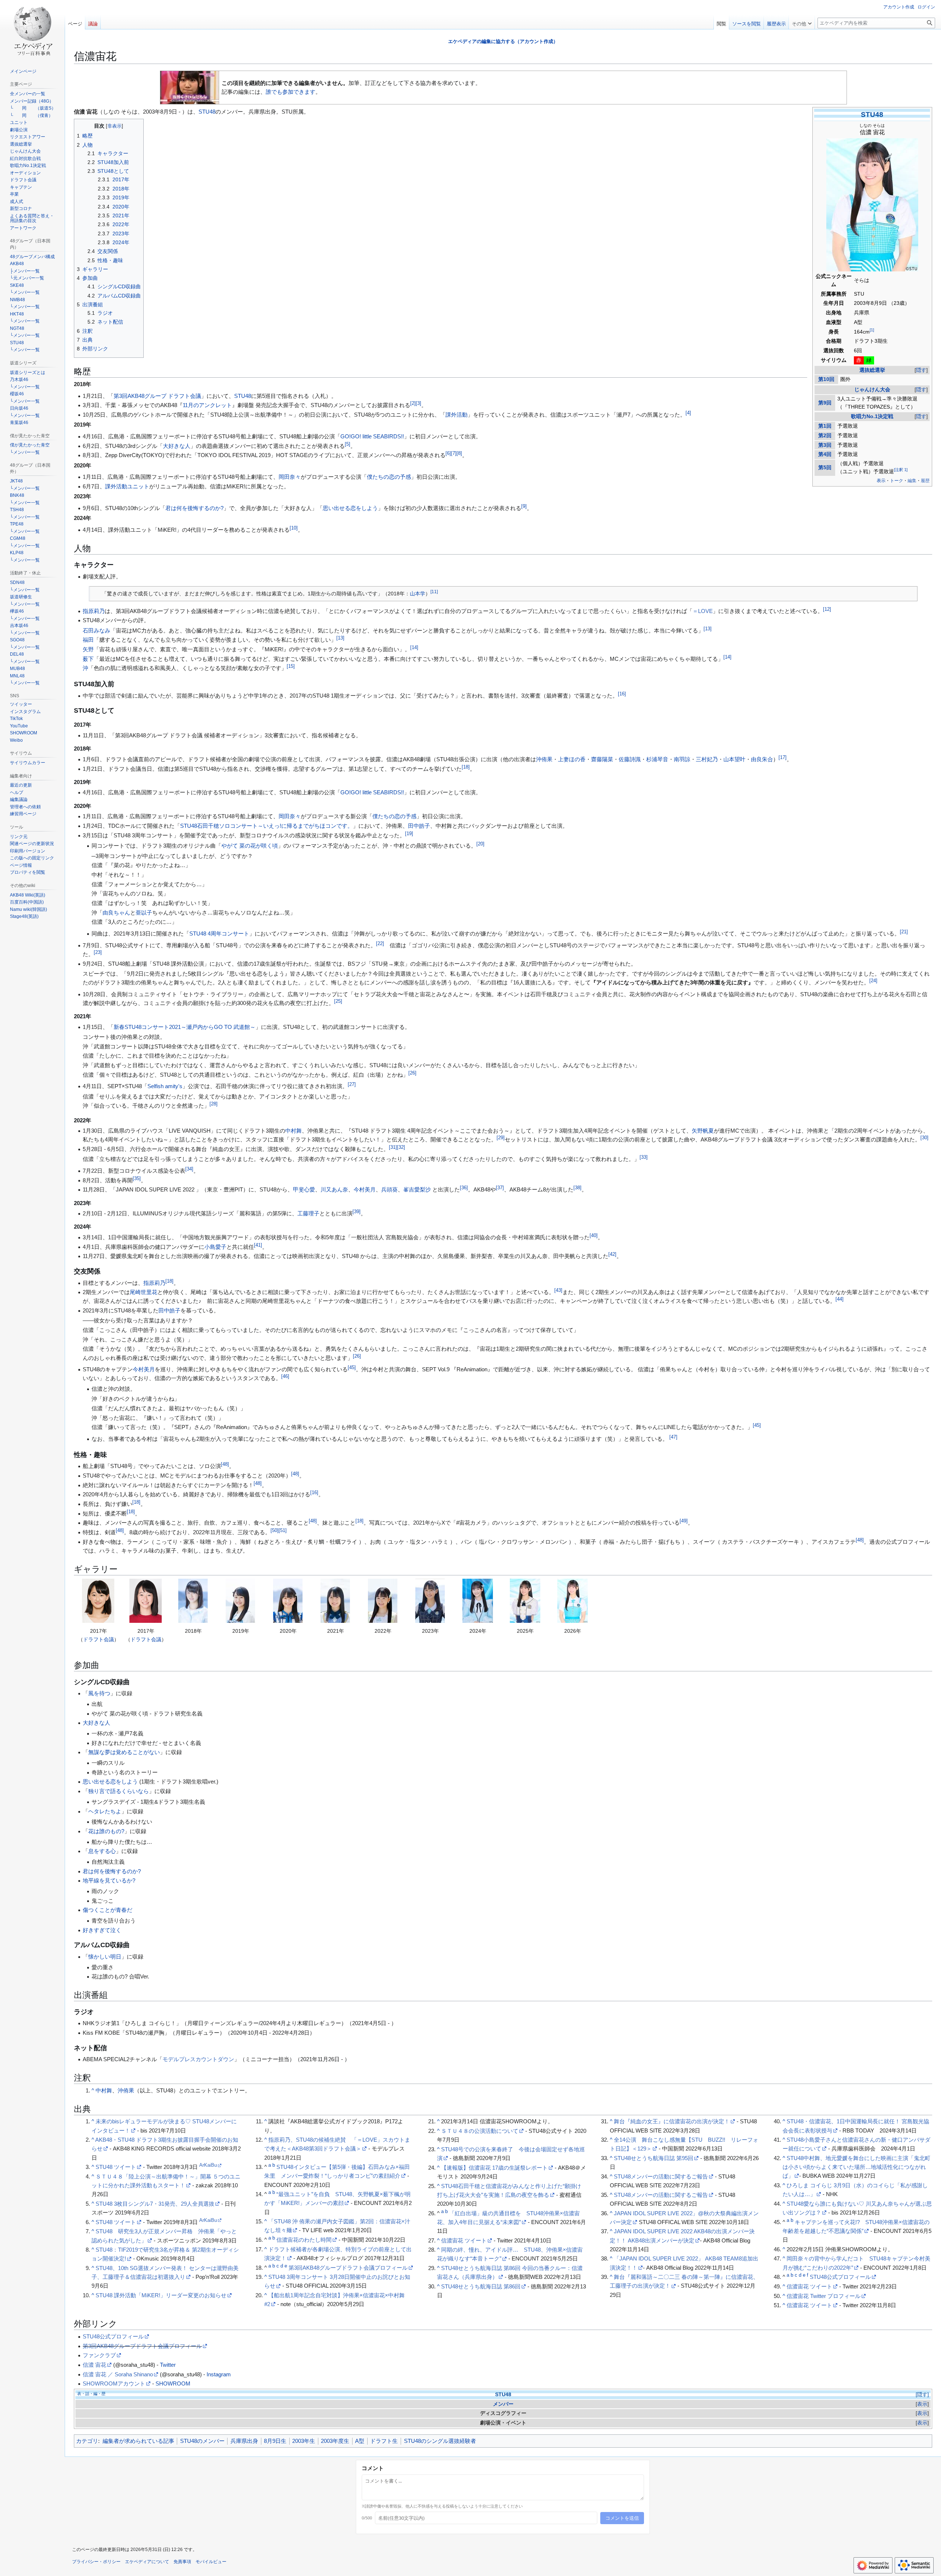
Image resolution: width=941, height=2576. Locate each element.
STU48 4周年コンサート (219, 934)
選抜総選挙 (872, 370)
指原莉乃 (94, 611)
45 (352, 1368)
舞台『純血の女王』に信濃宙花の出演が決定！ (672, 2121)
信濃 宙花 (94, 2365)
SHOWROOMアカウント (114, 2383)
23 (98, 952)
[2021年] (335, 1601)
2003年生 (304, 2441)
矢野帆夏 (703, 1131)
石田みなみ (96, 630)
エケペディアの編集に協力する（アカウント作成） (503, 41)
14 (414, 648)
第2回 (825, 436)
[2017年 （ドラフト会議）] (98, 1601)
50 (275, 1531)
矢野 (88, 649)
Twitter (168, 2365)
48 (225, 1464)
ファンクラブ (99, 2355)
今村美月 (365, 1189)
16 (622, 694)
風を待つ (99, 1693)
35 (137, 1179)
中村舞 (294, 1131)
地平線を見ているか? (109, 1880)
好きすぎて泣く (102, 1930)
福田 (88, 640)
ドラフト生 (384, 2441)
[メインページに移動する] (32, 29)
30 (924, 1138)
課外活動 (457, 415)
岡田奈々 (290, 477)
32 (401, 1147)
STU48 (872, 115)
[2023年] (430, 1601)
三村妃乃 (707, 759)
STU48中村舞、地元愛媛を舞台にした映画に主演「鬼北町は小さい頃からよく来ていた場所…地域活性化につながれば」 (856, 2167)
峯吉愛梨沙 (417, 1189)
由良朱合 (762, 759)
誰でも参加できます (291, 92)
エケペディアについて (147, 2562)
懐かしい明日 (105, 1957)
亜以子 (144, 913)
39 (357, 1212)
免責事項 (182, 2562)
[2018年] (193, 1601)
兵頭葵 (389, 1189)
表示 (922, 2404)
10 (294, 528)
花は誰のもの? (106, 1831)
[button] (802, 22)
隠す (921, 370)
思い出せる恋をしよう (350, 508)
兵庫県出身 (244, 2441)
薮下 (88, 659)
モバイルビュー (211, 2562)
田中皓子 (419, 826)
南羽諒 (682, 759)
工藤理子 (308, 1213)
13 (708, 629)
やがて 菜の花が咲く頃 (250, 846)
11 (434, 592)
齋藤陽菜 (602, 759)
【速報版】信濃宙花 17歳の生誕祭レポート (494, 2168)
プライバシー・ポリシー (96, 2562)
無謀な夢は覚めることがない (124, 1752)
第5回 (825, 468)
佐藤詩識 (630, 759)
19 (409, 834)
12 (827, 609)
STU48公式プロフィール (840, 2277)
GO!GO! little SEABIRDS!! (372, 436)
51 (283, 1531)
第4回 (825, 454)
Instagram (219, 2374)
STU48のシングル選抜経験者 (440, 2441)
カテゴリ (87, 2441)
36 (464, 1188)
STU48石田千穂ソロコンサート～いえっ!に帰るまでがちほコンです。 (266, 826)
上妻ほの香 (572, 759)
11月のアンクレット (207, 405)
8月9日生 (275, 2441)
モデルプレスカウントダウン (198, 2059)
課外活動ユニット (127, 486)
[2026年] (572, 1601)
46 (285, 1376)
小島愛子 (215, 1247)
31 (393, 1147)
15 (291, 666)
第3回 (825, 445)
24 (873, 981)
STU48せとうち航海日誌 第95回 (654, 2158)
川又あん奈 (334, 1189)
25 (338, 1001)
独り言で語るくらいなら (119, 1791)
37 (500, 1188)
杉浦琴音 (657, 759)
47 (673, 1437)
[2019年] (240, 1601)
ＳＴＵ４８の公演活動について (480, 2131)
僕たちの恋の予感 (389, 477)
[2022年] (383, 1601)
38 (577, 1188)
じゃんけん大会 (872, 390)
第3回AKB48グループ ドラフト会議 (157, 396)
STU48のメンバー (202, 2441)
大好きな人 (177, 446)
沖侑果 (544, 759)
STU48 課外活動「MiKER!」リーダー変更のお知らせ (161, 2295)
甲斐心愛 (304, 1189)
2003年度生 (335, 2441)
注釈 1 (901, 470)
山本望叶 (734, 759)
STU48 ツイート (116, 2167)
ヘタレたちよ (105, 1811)
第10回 (826, 379)
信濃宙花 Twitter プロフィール (824, 2296)
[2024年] (477, 1601)
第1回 (825, 426)
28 (214, 1104)
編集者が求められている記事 (138, 2441)
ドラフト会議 (99, 1639)
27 (352, 1084)
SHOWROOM (173, 2383)
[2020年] (288, 1601)
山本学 (418, 594)
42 (612, 1254)
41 (258, 1245)
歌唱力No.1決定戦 (872, 416)
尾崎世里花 (144, 1292)
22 (380, 944)
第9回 (825, 403)
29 (501, 1138)
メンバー (503, 2404)
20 (480, 844)
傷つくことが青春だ (108, 1910)
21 (904, 932)
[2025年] (525, 1601)
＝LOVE (703, 611)
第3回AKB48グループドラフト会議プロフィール (348, 2268)
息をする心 (102, 1851)
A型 (360, 2441)
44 (840, 1299)
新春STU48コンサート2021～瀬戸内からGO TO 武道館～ (185, 1027)
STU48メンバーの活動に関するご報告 (661, 2176)
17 (783, 758)
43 (558, 1290)
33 (644, 1157)
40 (594, 1236)
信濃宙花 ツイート (464, 2240)
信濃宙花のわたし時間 (304, 2240)
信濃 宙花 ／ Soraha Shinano (118, 2374)
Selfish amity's (165, 1086)
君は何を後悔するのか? (194, 508)
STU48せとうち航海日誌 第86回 (481, 2286)
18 (466, 767)
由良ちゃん (116, 913)
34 (189, 1169)
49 (684, 1521)
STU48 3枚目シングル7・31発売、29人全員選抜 (155, 2204)
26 (412, 1073)
